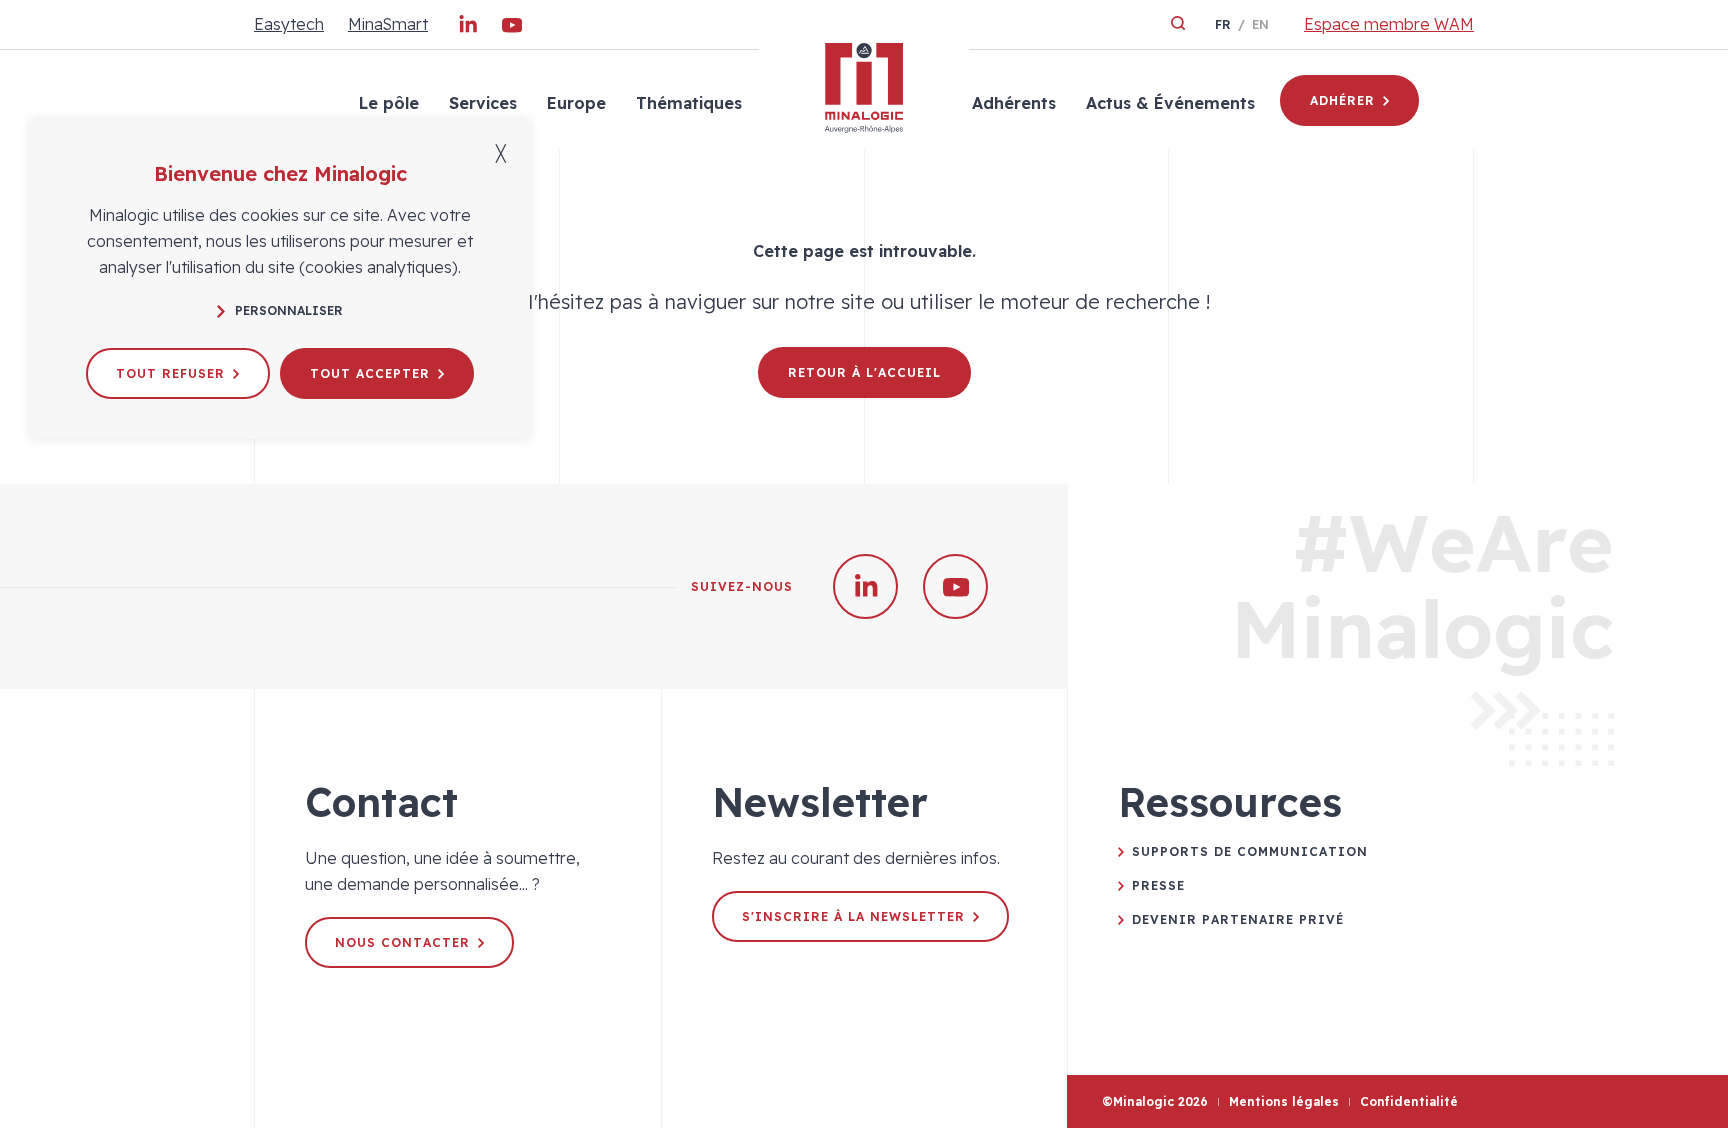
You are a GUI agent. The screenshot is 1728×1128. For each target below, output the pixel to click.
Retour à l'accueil (864, 372)
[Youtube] (512, 29)
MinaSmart (388, 24)
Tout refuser (170, 373)
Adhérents (1014, 103)
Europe (576, 103)
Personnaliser (289, 310)
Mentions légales (1284, 1101)
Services (483, 103)
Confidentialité (1409, 1101)
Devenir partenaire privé (1238, 919)
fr (1223, 24)
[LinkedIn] (468, 29)
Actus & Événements (1170, 103)
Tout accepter (370, 373)
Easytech (289, 24)
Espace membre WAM (1389, 24)
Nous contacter (402, 942)
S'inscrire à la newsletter (853, 916)
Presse (1158, 885)
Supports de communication (1250, 851)
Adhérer (1342, 100)
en (1260, 24)
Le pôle (389, 103)
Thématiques (689, 103)
